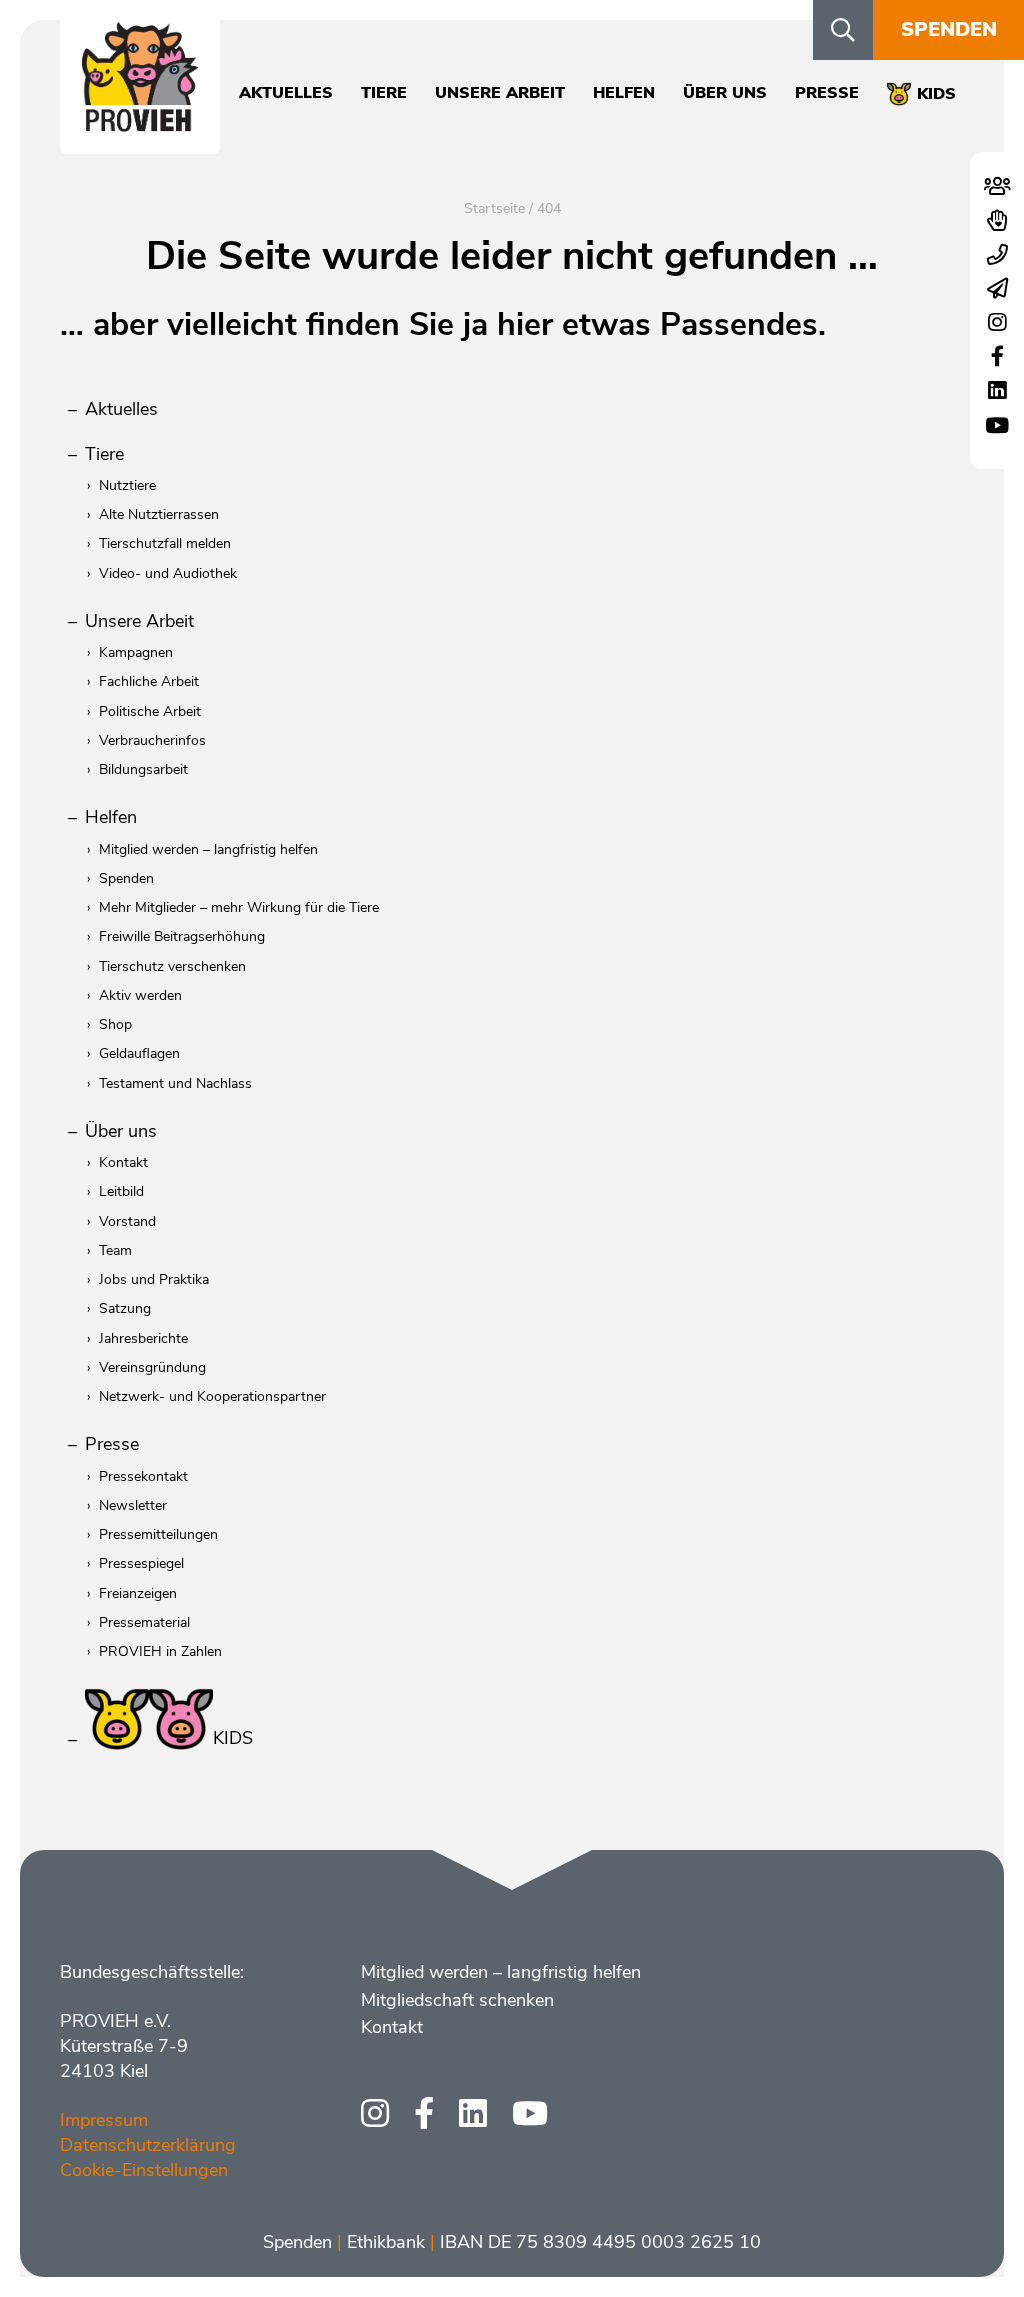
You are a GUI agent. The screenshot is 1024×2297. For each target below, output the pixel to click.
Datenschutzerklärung (148, 2145)
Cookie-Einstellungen (144, 2170)
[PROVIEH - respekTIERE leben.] (140, 121)
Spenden (949, 29)
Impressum (104, 2120)
